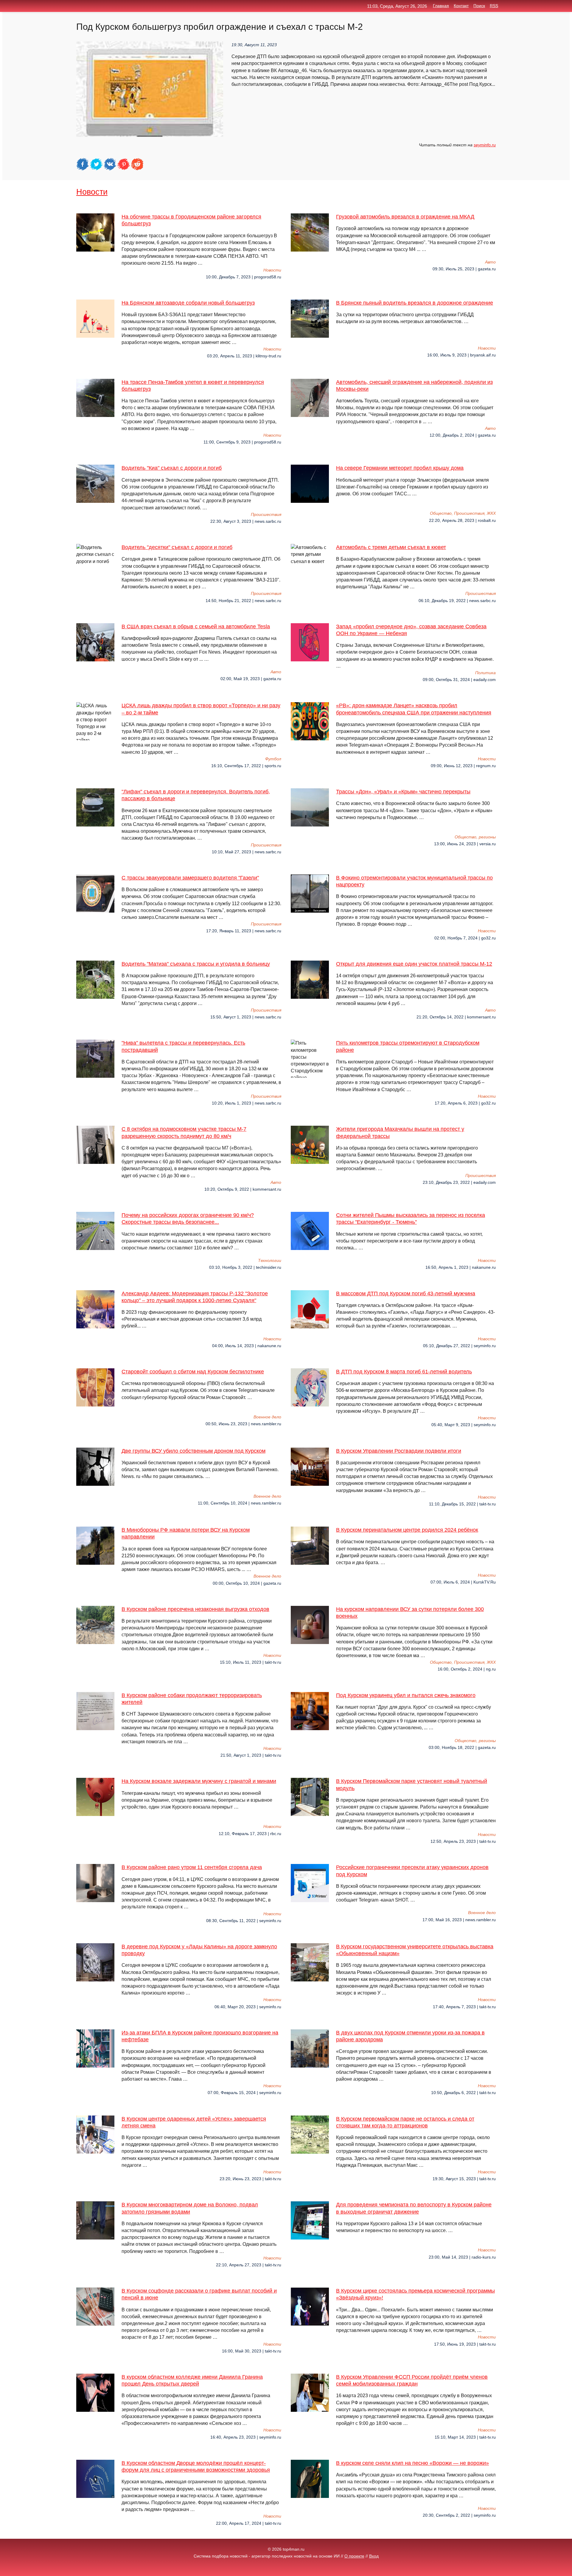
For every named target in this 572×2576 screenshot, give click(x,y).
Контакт (461, 6)
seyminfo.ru (485, 145)
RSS (494, 6)
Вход (374, 2556)
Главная (441, 6)
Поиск (479, 6)
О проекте (354, 2556)
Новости (92, 192)
